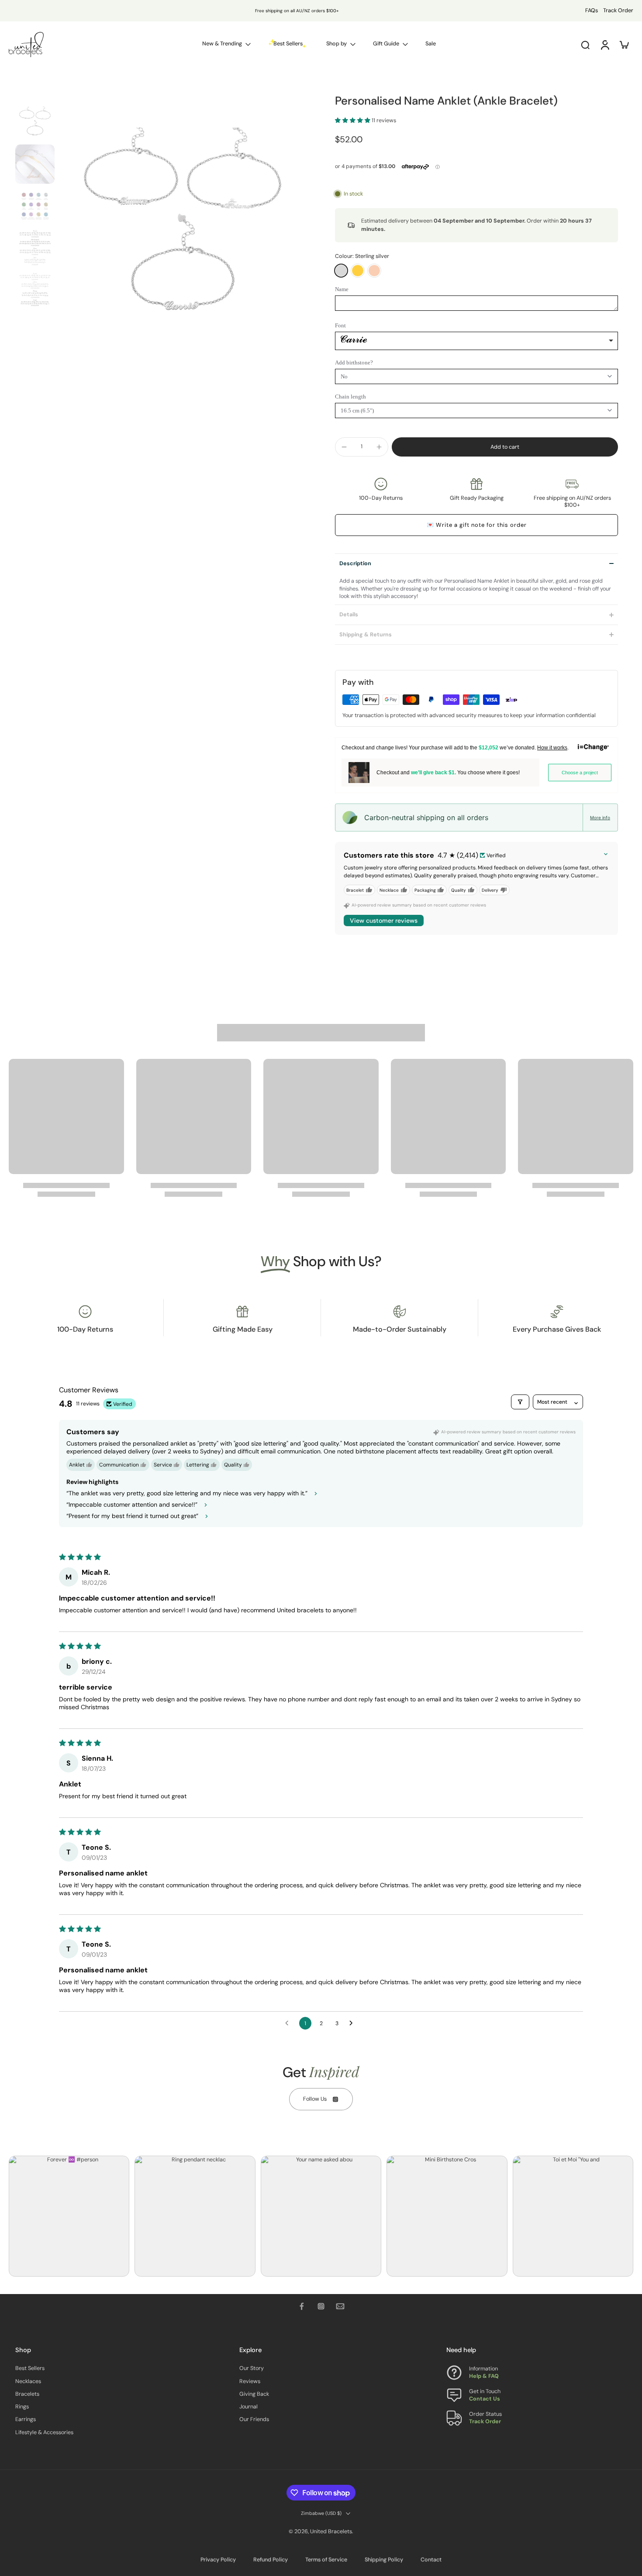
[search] (585, 45)
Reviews (250, 2381)
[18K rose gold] (374, 271)
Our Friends (254, 2419)
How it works (552, 748)
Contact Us (485, 2399)
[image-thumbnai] (35, 122)
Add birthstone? (354, 362)
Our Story (252, 2368)
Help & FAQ (484, 2376)
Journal (249, 2407)
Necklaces (28, 2381)
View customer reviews (384, 920)
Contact (431, 2560)
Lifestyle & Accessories (44, 2432)
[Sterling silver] (341, 271)
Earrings (26, 2419)
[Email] (340, 2306)
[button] (353, 120)
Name (342, 289)
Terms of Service (326, 2560)
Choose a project (580, 773)
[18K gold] (358, 271)
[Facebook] (302, 2306)
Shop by (337, 44)
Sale (431, 44)
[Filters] (520, 1402)
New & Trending (222, 44)
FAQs (592, 10)
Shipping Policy (384, 2560)
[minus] (344, 447)
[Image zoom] (183, 227)
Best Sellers (30, 2368)
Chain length (350, 397)
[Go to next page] (353, 2023)
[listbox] (476, 341)
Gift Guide (386, 44)
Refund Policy (271, 2560)
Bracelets (27, 2394)
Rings (22, 2407)
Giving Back (254, 2394)
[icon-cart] (624, 45)
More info (600, 817)
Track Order (618, 10)
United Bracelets (331, 2531)
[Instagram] (321, 2306)
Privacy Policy (218, 2560)
